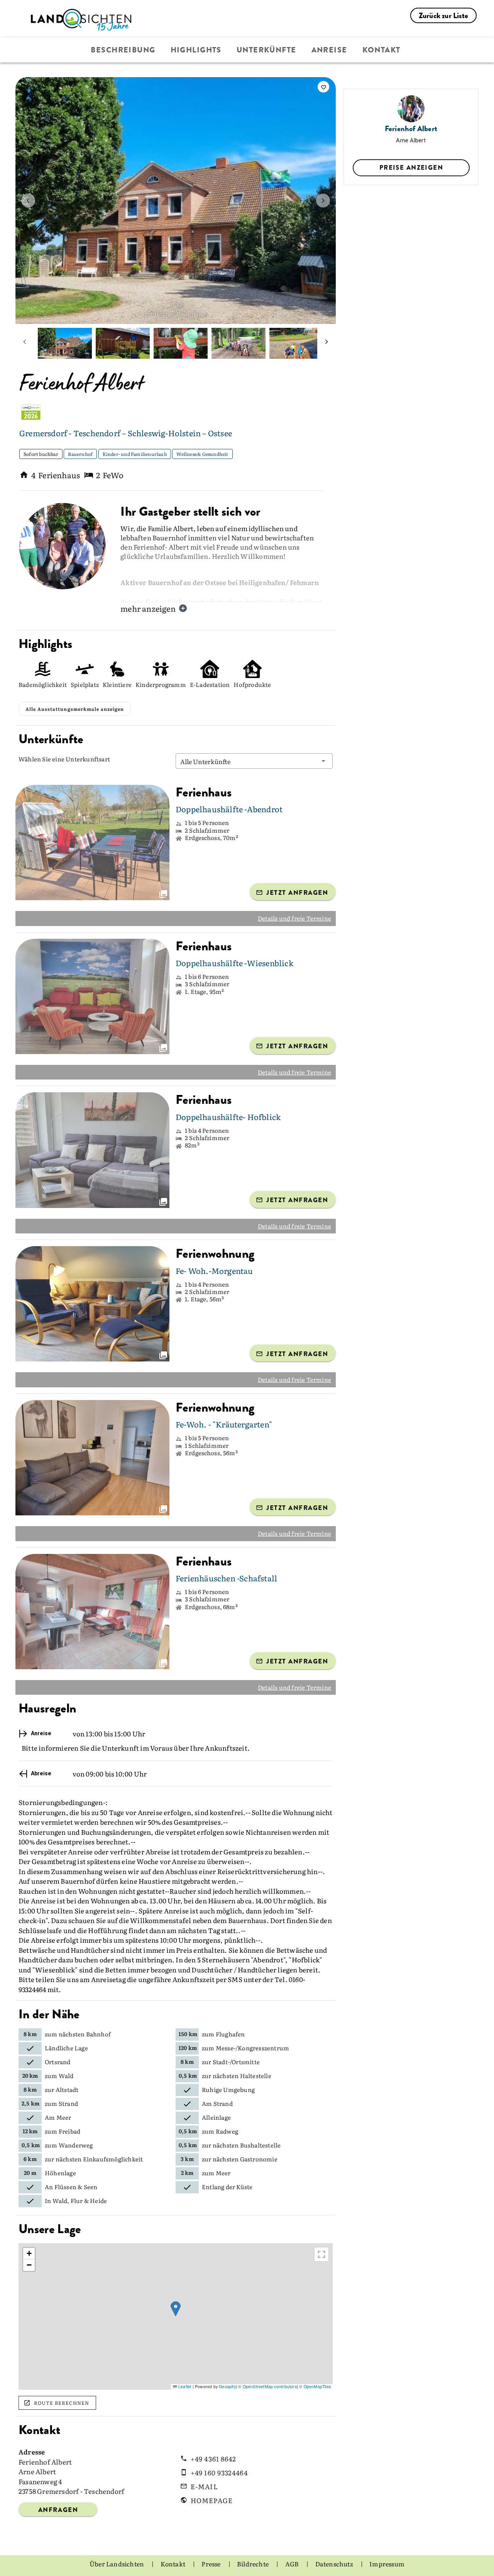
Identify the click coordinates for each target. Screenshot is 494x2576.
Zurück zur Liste (443, 16)
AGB (293, 2564)
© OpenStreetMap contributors (267, 2386)
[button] (254, 761)
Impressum (387, 2564)
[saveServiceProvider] (323, 87)
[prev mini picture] (25, 343)
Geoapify (227, 2386)
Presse (211, 2564)
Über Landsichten (117, 2564)
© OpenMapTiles (315, 2386)
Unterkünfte (266, 50)
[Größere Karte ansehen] (321, 2254)
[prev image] (28, 201)
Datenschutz (335, 2564)
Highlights (196, 50)
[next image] (323, 201)
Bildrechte (253, 2564)
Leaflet (184, 2386)
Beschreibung (123, 50)
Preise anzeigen (411, 167)
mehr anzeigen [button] (148, 608)
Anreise (329, 50)
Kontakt (381, 50)
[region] (176, 2316)
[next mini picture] (327, 343)
